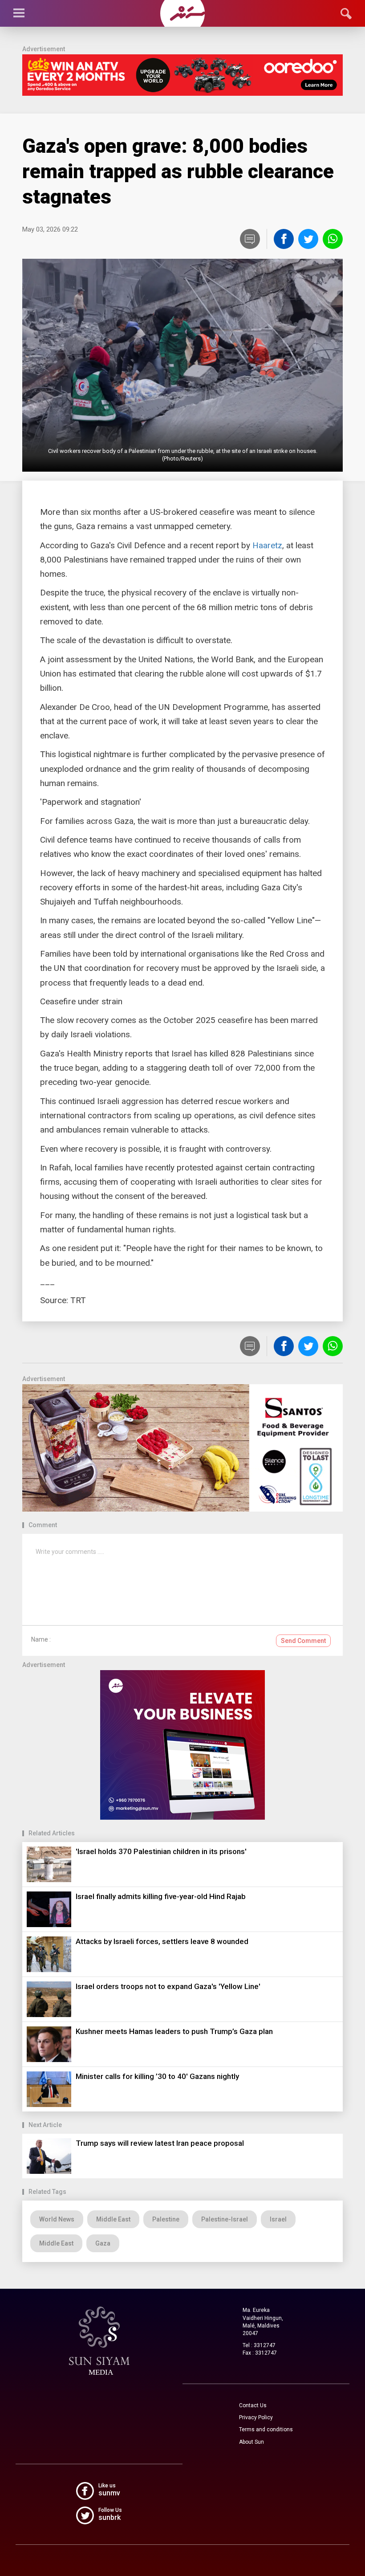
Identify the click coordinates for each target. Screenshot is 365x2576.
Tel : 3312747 (259, 2345)
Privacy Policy (256, 2417)
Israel (278, 2219)
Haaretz (267, 545)
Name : (41, 1639)
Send (303, 1641)
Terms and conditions (266, 2429)
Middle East (113, 2219)
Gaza (103, 2243)
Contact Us (253, 2405)
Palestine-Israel (225, 2219)
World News (57, 2219)
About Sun (251, 2442)
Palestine (166, 2219)
